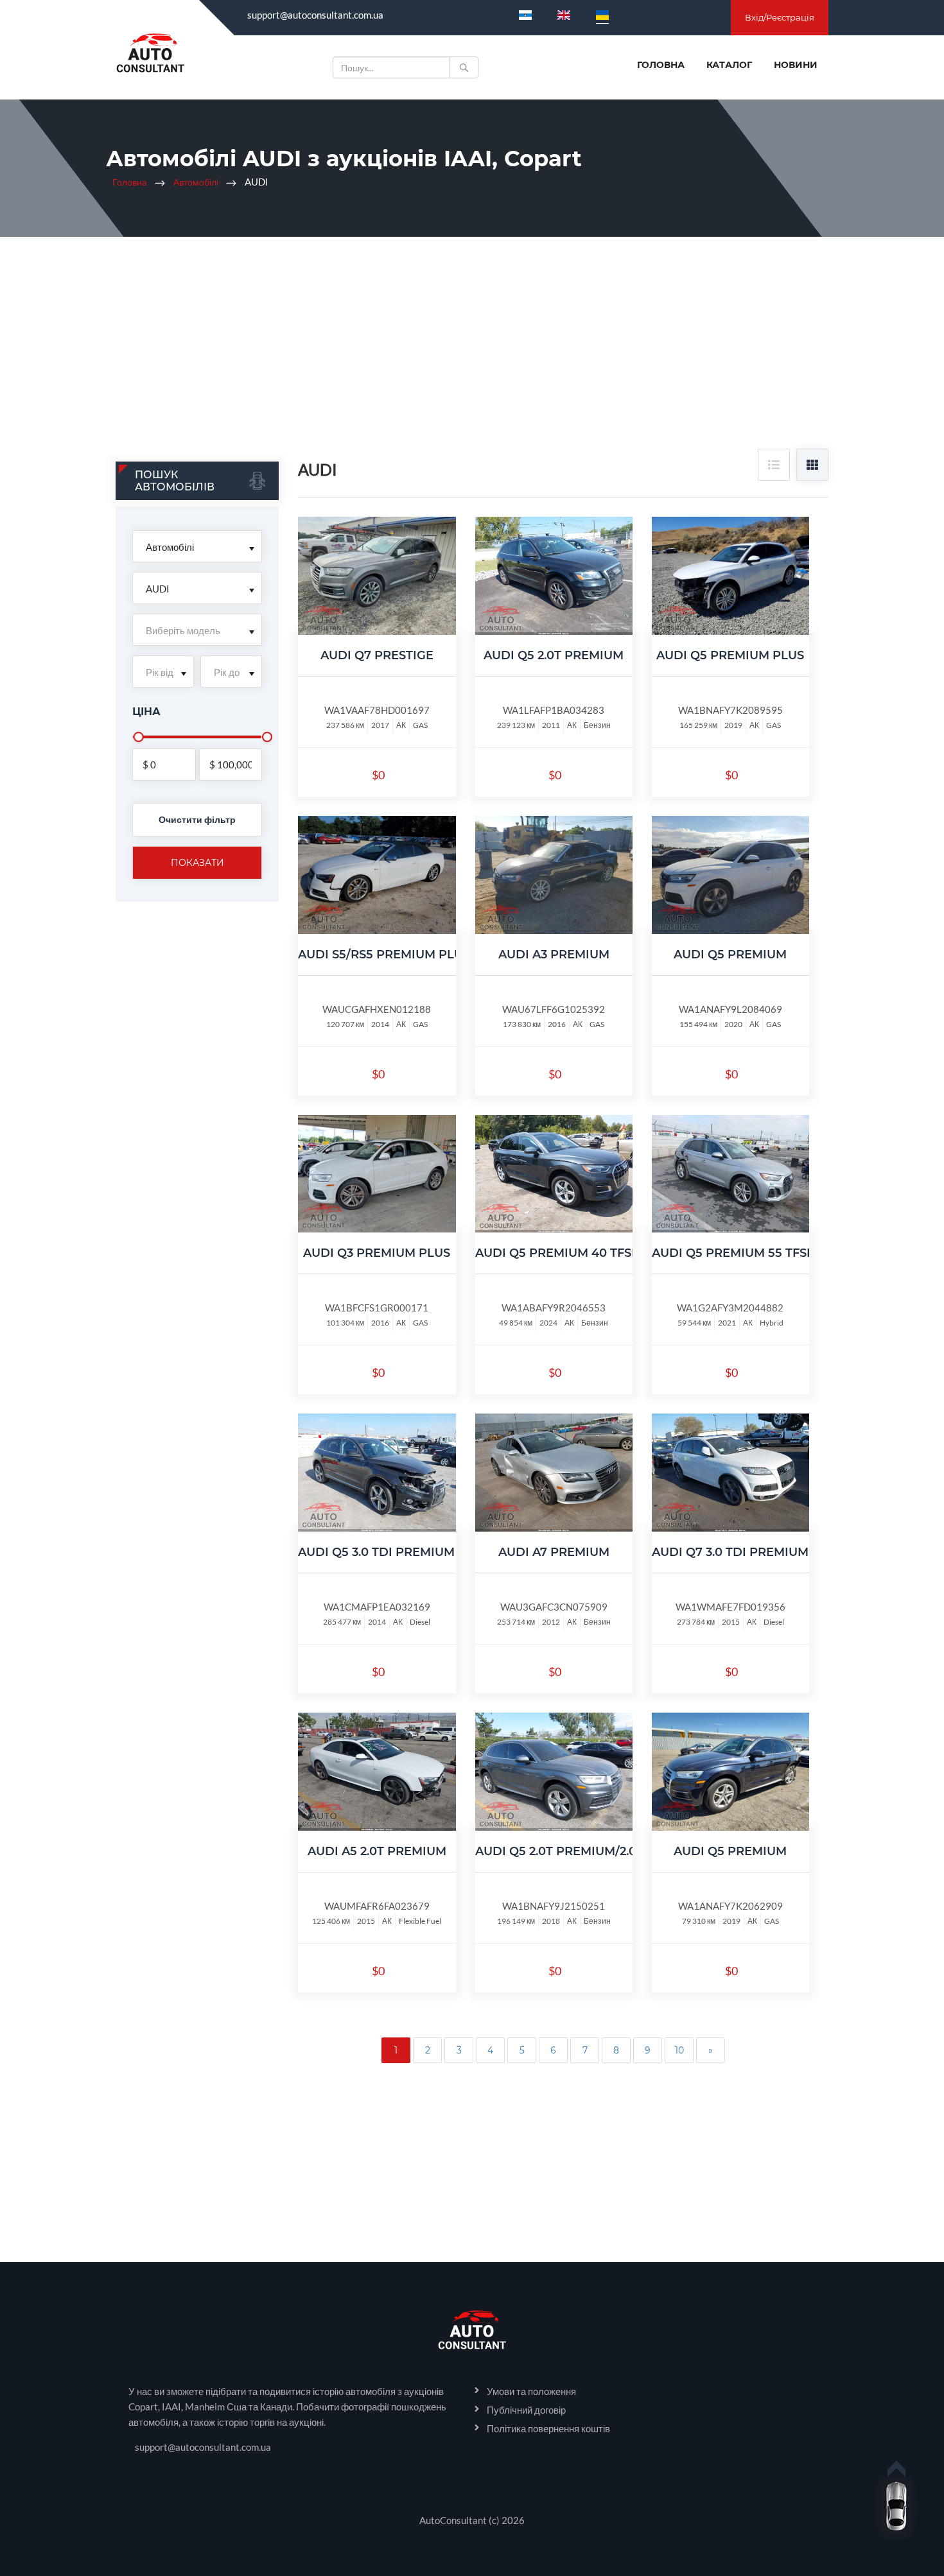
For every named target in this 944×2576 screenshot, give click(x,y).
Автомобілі (196, 182)
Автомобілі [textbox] (170, 547)
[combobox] (197, 546)
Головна (661, 65)
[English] (564, 15)
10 (679, 2050)
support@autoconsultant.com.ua (315, 15)
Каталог (729, 65)
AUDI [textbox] (158, 589)
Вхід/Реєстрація (780, 17)
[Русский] (525, 15)
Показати (197, 863)
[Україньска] (602, 15)
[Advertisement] (472, 352)
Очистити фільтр (197, 819)
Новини (796, 65)
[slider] (139, 737)
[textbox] (197, 630)
